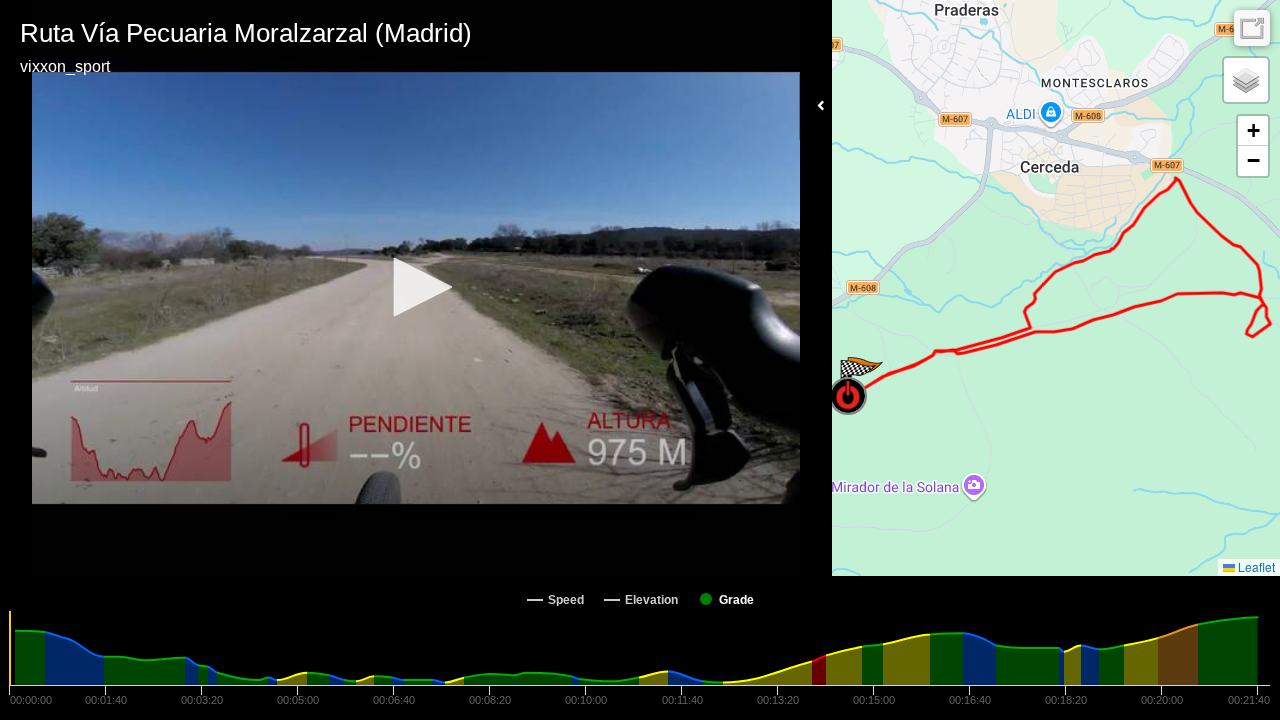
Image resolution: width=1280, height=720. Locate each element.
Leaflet (1255, 566)
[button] (416, 287)
